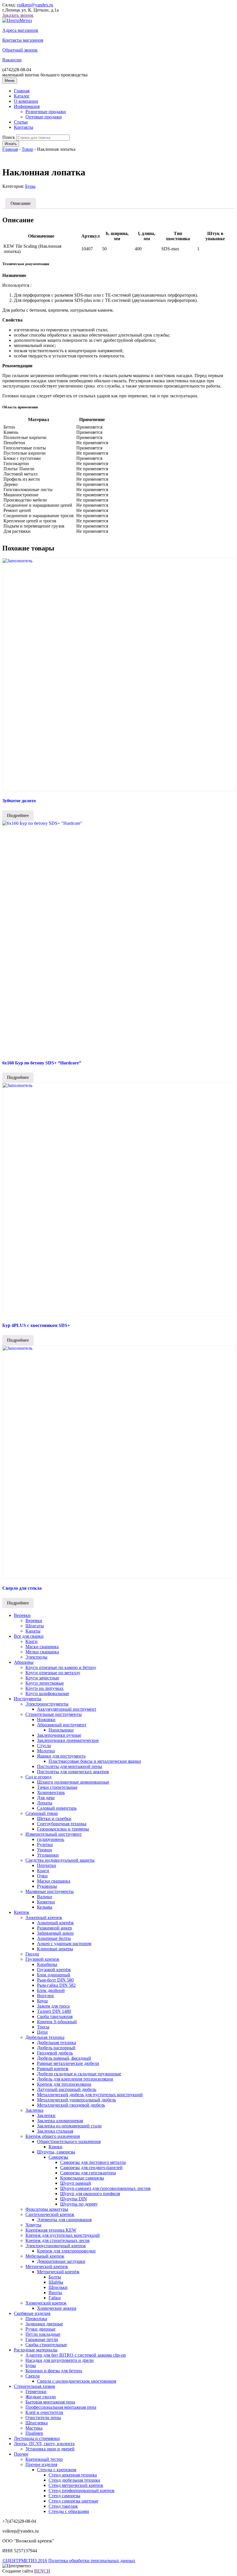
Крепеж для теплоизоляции (64, 2084)
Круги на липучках (45, 1688)
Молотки (46, 1751)
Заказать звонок (18, 15)
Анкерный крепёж (55, 1923)
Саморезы (58, 2157)
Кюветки (46, 1902)
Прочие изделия (41, 2464)
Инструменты (28, 1699)
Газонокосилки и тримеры (63, 1829)
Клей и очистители (44, 2412)
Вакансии (12, 60)
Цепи (42, 2032)
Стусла (44, 1746)
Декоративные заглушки (61, 2261)
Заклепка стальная (55, 2131)
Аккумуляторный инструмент (67, 1709)
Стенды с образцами (69, 2511)
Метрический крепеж (47, 2266)
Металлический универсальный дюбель (76, 2100)
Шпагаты (35, 1626)
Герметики (36, 2392)
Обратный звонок (20, 50)
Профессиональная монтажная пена (61, 2407)
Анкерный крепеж (44, 1917)
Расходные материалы (36, 2350)
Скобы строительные (46, 2345)
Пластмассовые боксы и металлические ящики (95, 1761)
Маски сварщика (42, 1647)
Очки (42, 1876)
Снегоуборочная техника (62, 1824)
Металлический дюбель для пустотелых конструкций (90, 2095)
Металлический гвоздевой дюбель (71, 2105)
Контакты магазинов (23, 40)
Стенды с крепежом (57, 2470)
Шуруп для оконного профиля (90, 2194)
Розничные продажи (46, 112)
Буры (30, 186)
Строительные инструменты (54, 1714)
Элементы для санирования (64, 2220)
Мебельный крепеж (45, 2256)
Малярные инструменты (50, 1891)
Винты (55, 2293)
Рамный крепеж (53, 2069)
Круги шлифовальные (47, 1693)
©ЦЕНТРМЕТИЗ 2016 (25, 2561)
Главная (22, 91)
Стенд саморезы (64, 2496)
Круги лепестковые (45, 1683)
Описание (21, 203)
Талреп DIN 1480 (54, 2011)
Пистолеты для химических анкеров (73, 1772)
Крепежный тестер (44, 2459)
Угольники (48, 1855)
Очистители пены (43, 2418)
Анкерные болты (54, 1938)
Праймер (34, 2433)
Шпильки (58, 2287)
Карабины (47, 1964)
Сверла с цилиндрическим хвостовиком (77, 2381)
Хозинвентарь (51, 1792)
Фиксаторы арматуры (47, 2209)
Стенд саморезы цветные (73, 2501)
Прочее (21, 2454)
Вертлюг (46, 1996)
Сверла (33, 2376)
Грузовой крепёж (54, 1970)
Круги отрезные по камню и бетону (61, 1667)
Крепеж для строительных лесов (58, 2240)
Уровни (45, 1850)
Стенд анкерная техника (73, 2475)
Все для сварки (29, 1636)
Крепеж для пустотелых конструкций (63, 2235)
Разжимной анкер (54, 1928)
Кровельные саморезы (82, 2178)
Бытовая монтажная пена (50, 2402)
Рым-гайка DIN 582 (56, 1985)
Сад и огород (38, 1777)
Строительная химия (34, 2386)
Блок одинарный (54, 1975)
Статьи (21, 122)
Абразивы (24, 1662)
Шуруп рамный (76, 2183)
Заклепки (46, 2115)
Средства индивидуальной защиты (60, 1860)
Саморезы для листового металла (93, 2162)
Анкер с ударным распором (64, 1944)
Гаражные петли (42, 2339)
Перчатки (47, 1865)
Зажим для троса (53, 2006)
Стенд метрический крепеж (76, 2485)
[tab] (21, 203)
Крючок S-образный (57, 2022)
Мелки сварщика (42, 1652)
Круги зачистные (42, 1678)
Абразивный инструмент (62, 1725)
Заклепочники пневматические (68, 1740)
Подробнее (18, 815)
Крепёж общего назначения (53, 2136)
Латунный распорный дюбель (67, 2089)
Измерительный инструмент (54, 1834)
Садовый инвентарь (57, 1808)
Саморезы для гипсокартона (88, 2173)
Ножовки (46, 1720)
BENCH (42, 2571)
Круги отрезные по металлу (53, 1673)
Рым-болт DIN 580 (55, 1980)
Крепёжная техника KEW (51, 2230)
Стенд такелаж (63, 2506)
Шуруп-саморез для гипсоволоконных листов (105, 2188)
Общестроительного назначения (69, 2141)
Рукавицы (47, 1886)
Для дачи (46, 1798)
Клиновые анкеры (55, 1949)
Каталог (22, 96)
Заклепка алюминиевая (60, 2121)
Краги (32, 1641)
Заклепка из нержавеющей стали (69, 2126)
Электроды (36, 1657)
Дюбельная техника (45, 2037)
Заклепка (34, 2110)
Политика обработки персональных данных (92, 2561)
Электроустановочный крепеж (56, 2246)
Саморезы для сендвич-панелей (91, 2168)
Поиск (9, 137)
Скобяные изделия (32, 2313)
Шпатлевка (37, 2423)
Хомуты (33, 2225)
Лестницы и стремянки (37, 2438)
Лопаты (45, 1803)
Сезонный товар (42, 1813)
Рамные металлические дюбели (68, 2063)
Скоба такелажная (55, 2016)
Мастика (34, 2428)
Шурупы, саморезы (56, 2152)
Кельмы (45, 1907)
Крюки (55, 2147)
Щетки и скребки (54, 1818)
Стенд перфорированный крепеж (82, 2490)
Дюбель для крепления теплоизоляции (75, 2079)
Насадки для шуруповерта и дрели (60, 2360)
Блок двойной (51, 1990)
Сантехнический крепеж (50, 2214)
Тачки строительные (57, 1787)
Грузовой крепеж (42, 1959)
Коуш (42, 2001)
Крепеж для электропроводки (66, 2251)
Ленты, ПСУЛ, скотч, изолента (44, 2444)
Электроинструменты (47, 1704)
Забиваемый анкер (55, 1933)
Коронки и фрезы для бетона (54, 2371)
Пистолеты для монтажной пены (70, 1766)
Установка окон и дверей (50, 2449)
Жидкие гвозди (41, 2397)
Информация (27, 106)
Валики (45, 1897)
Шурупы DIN (74, 2199)
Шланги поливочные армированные (73, 1782)
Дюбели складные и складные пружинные (79, 2074)
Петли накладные (43, 2334)
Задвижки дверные (44, 2324)
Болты (55, 2277)
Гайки (55, 2298)
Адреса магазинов (20, 30)
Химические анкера (57, 2308)
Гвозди (32, 1954)
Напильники (61, 1730)
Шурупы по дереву (79, 2204)
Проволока (36, 2319)
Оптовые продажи (44, 117)
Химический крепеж (46, 2303)
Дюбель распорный (56, 2048)
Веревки (22, 1615)
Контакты (24, 127)
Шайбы (56, 2282)
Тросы (43, 2027)
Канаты (33, 1631)
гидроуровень (51, 1839)
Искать (11, 144)
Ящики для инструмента (61, 1756)
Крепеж (22, 1912)
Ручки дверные (40, 2329)
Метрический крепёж (58, 2272)
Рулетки (45, 1845)
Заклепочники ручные (59, 1735)
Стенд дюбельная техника (74, 2480)
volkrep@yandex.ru (35, 5)
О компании (26, 101)
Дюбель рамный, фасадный (64, 2058)
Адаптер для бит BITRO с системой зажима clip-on (76, 2355)
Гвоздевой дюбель (55, 2053)
